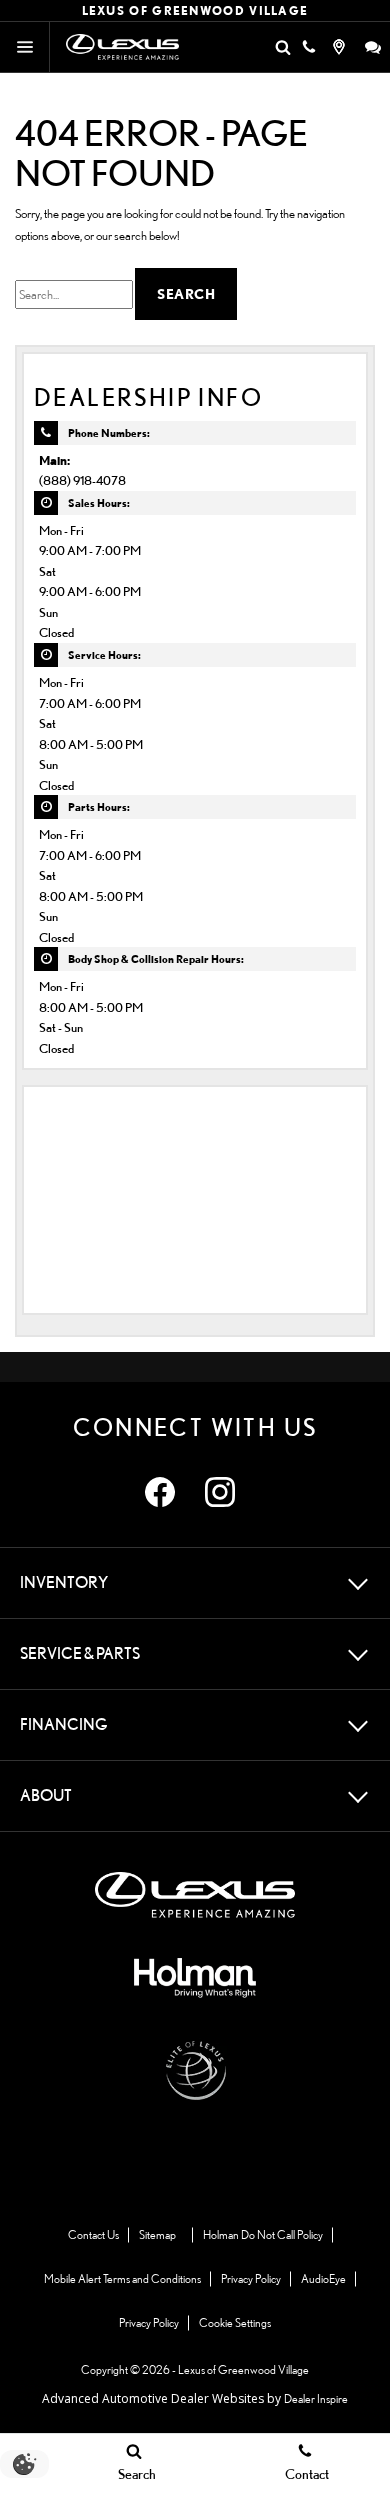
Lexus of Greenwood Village (243, 2369)
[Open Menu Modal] (25, 47)
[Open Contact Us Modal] (309, 47)
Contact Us (93, 2234)
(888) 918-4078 (82, 480)
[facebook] (160, 1492)
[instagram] (220, 1492)
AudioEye (323, 2278)
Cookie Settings (235, 2322)
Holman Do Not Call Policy (263, 2234)
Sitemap (157, 2234)
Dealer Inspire (316, 2398)
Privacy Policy (251, 2278)
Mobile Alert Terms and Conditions (122, 2278)
